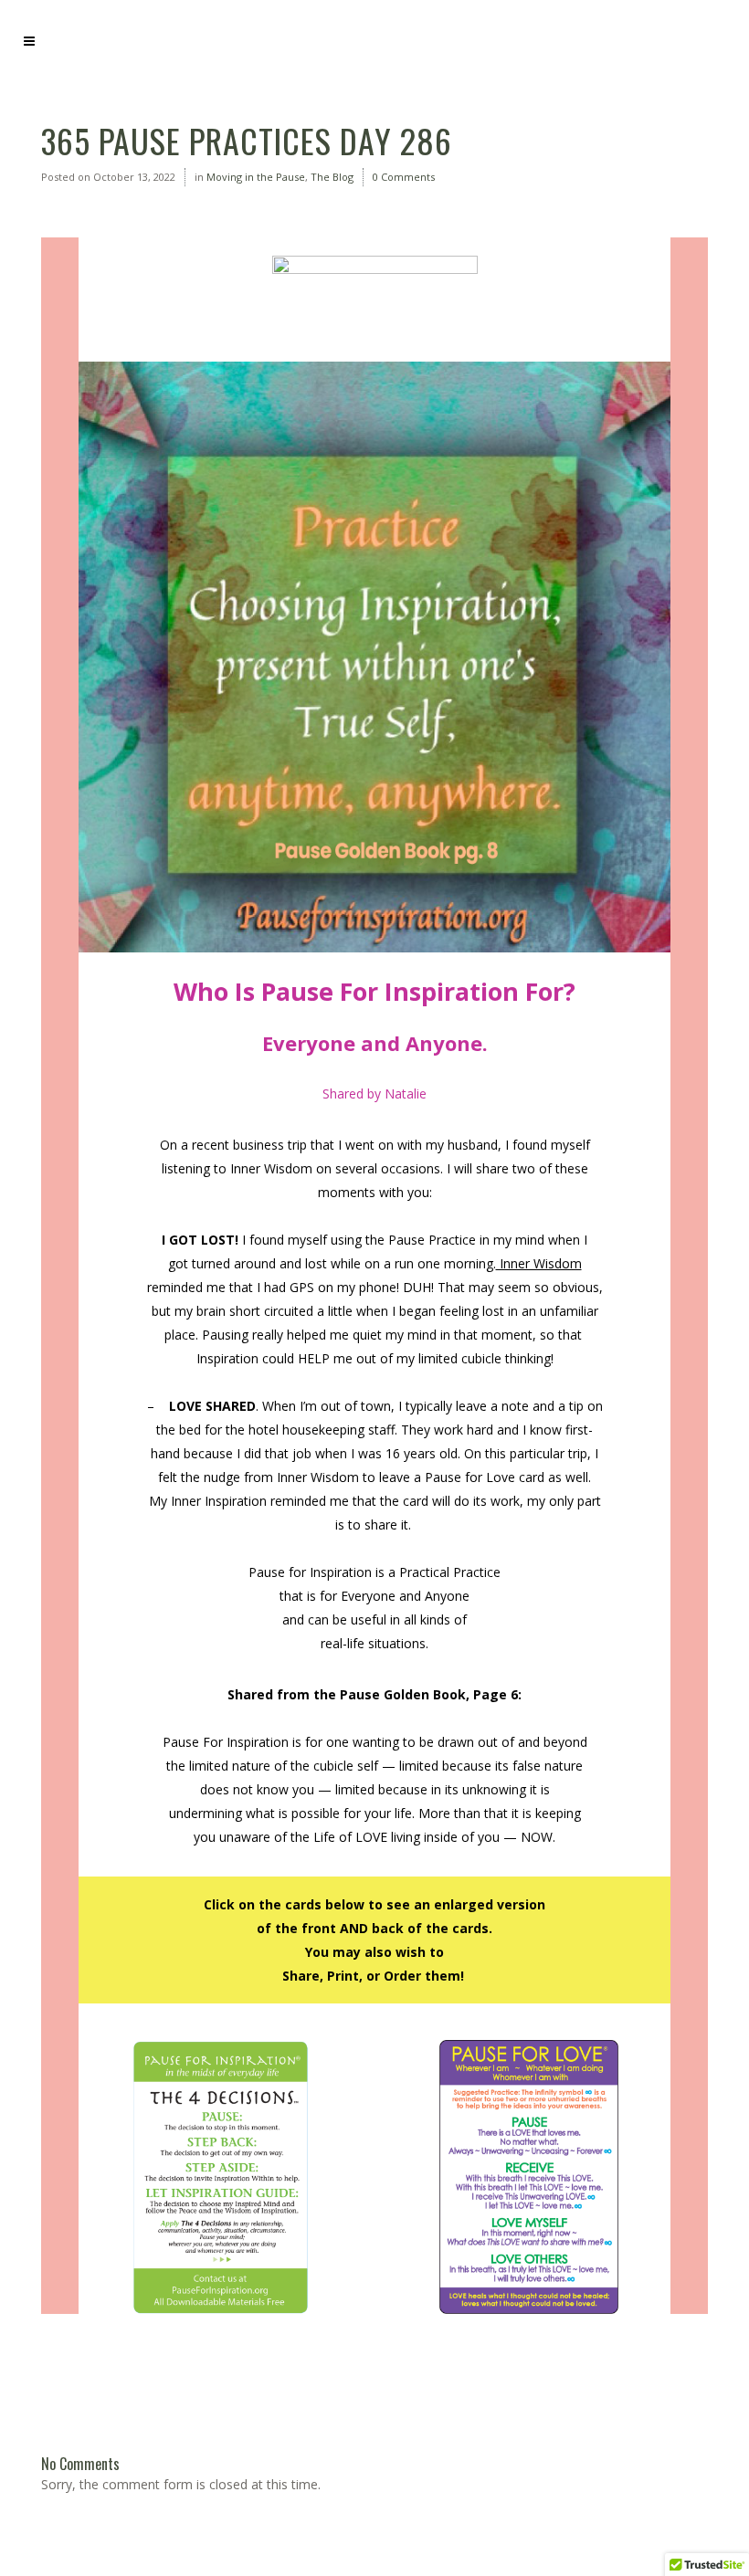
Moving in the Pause (256, 177)
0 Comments (404, 177)
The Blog (332, 177)
